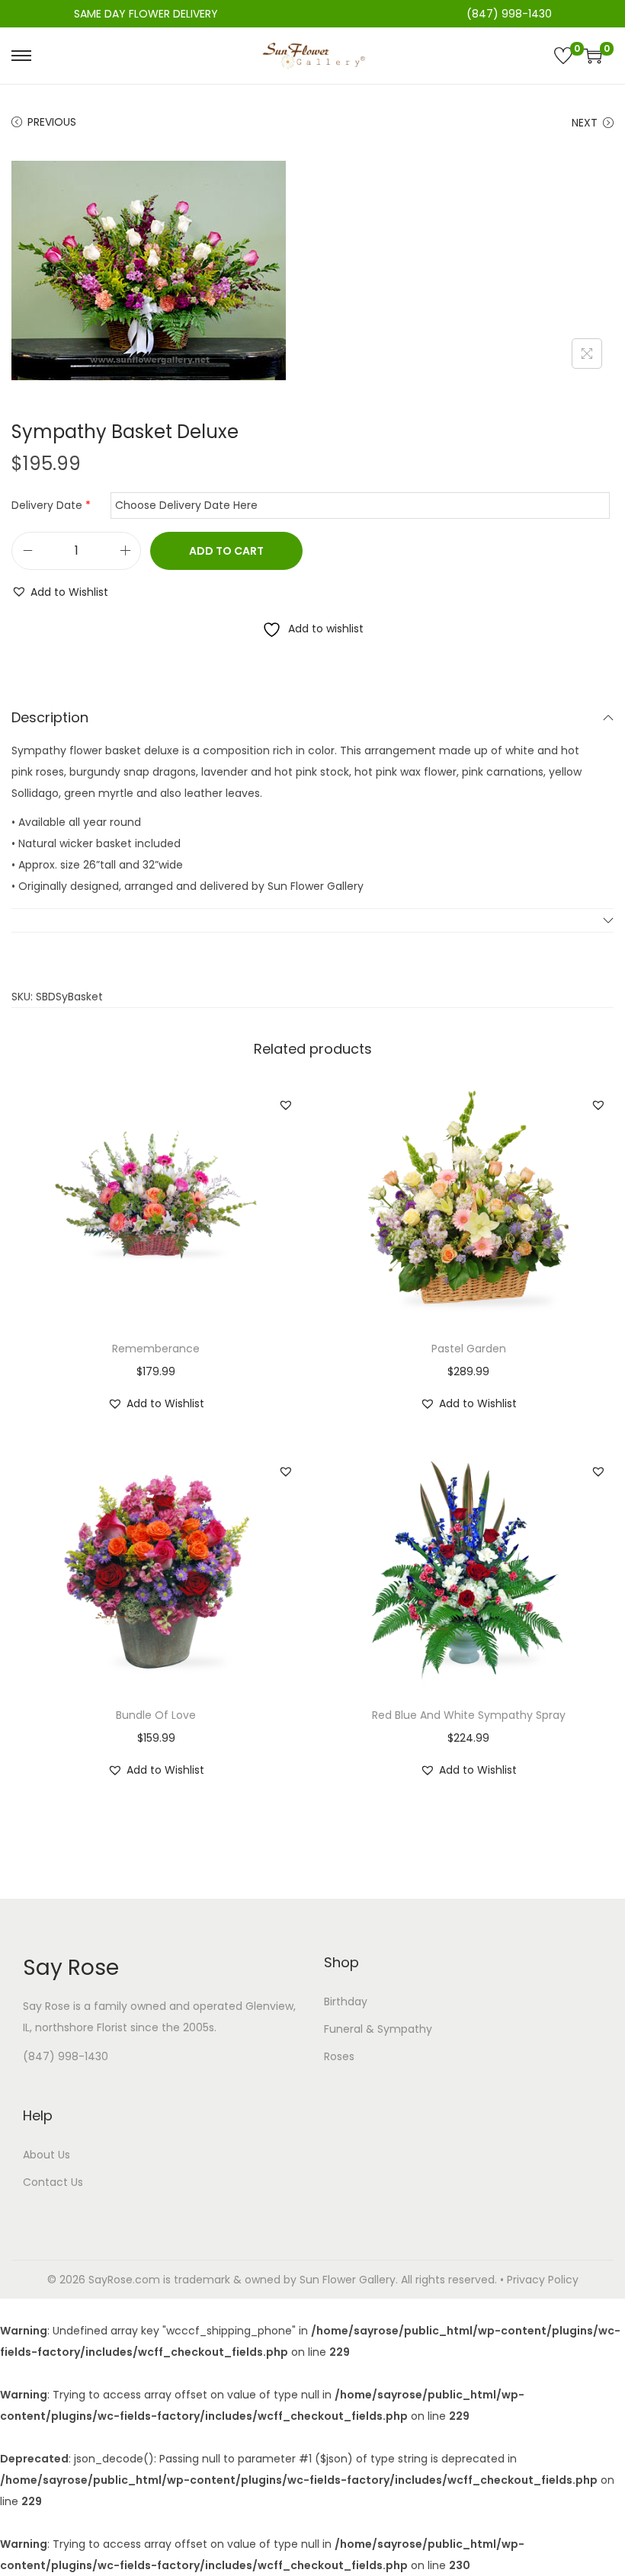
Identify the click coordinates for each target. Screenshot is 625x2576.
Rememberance (156, 1349)
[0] (563, 56)
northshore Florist (81, 2027)
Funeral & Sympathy (378, 2029)
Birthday (346, 2002)
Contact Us (53, 2182)
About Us (46, 2155)
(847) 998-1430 (66, 2056)
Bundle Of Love (156, 1715)
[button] (60, 592)
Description (50, 717)
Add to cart (226, 551)
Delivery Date (51, 505)
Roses (339, 2056)
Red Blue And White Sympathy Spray (469, 1715)
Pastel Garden (469, 1349)
